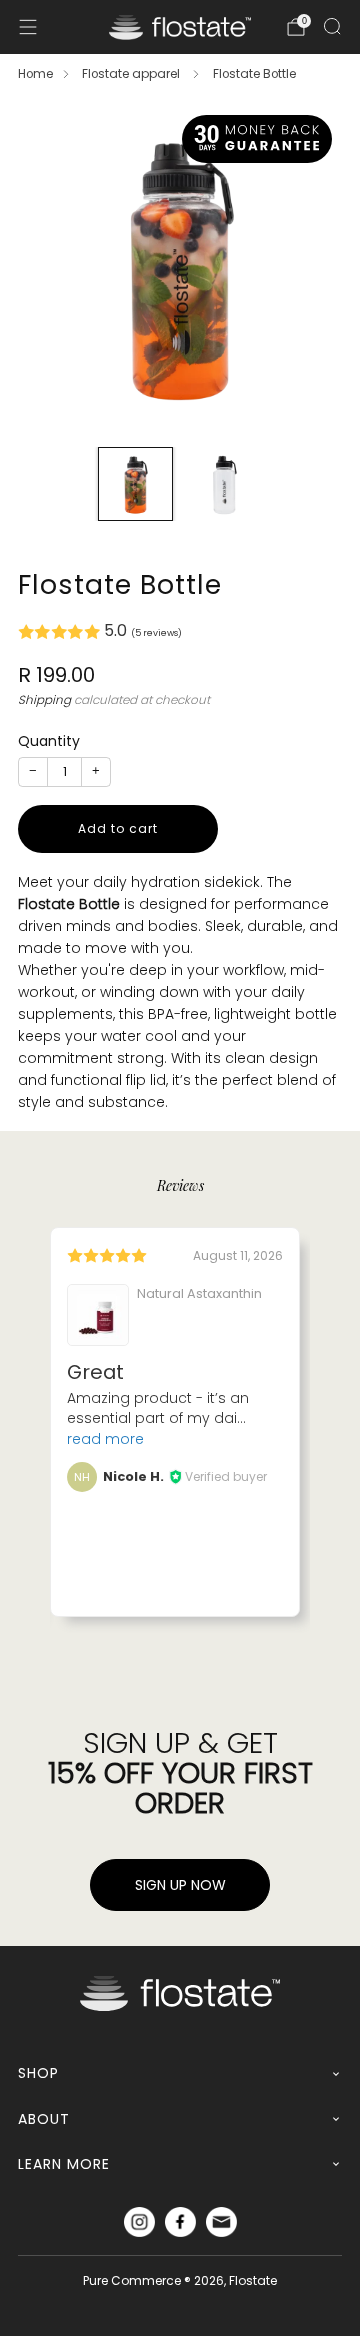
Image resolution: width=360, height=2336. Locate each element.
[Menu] (28, 27)
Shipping (44, 700)
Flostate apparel (132, 74)
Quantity (49, 741)
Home (35, 74)
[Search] (332, 26)
